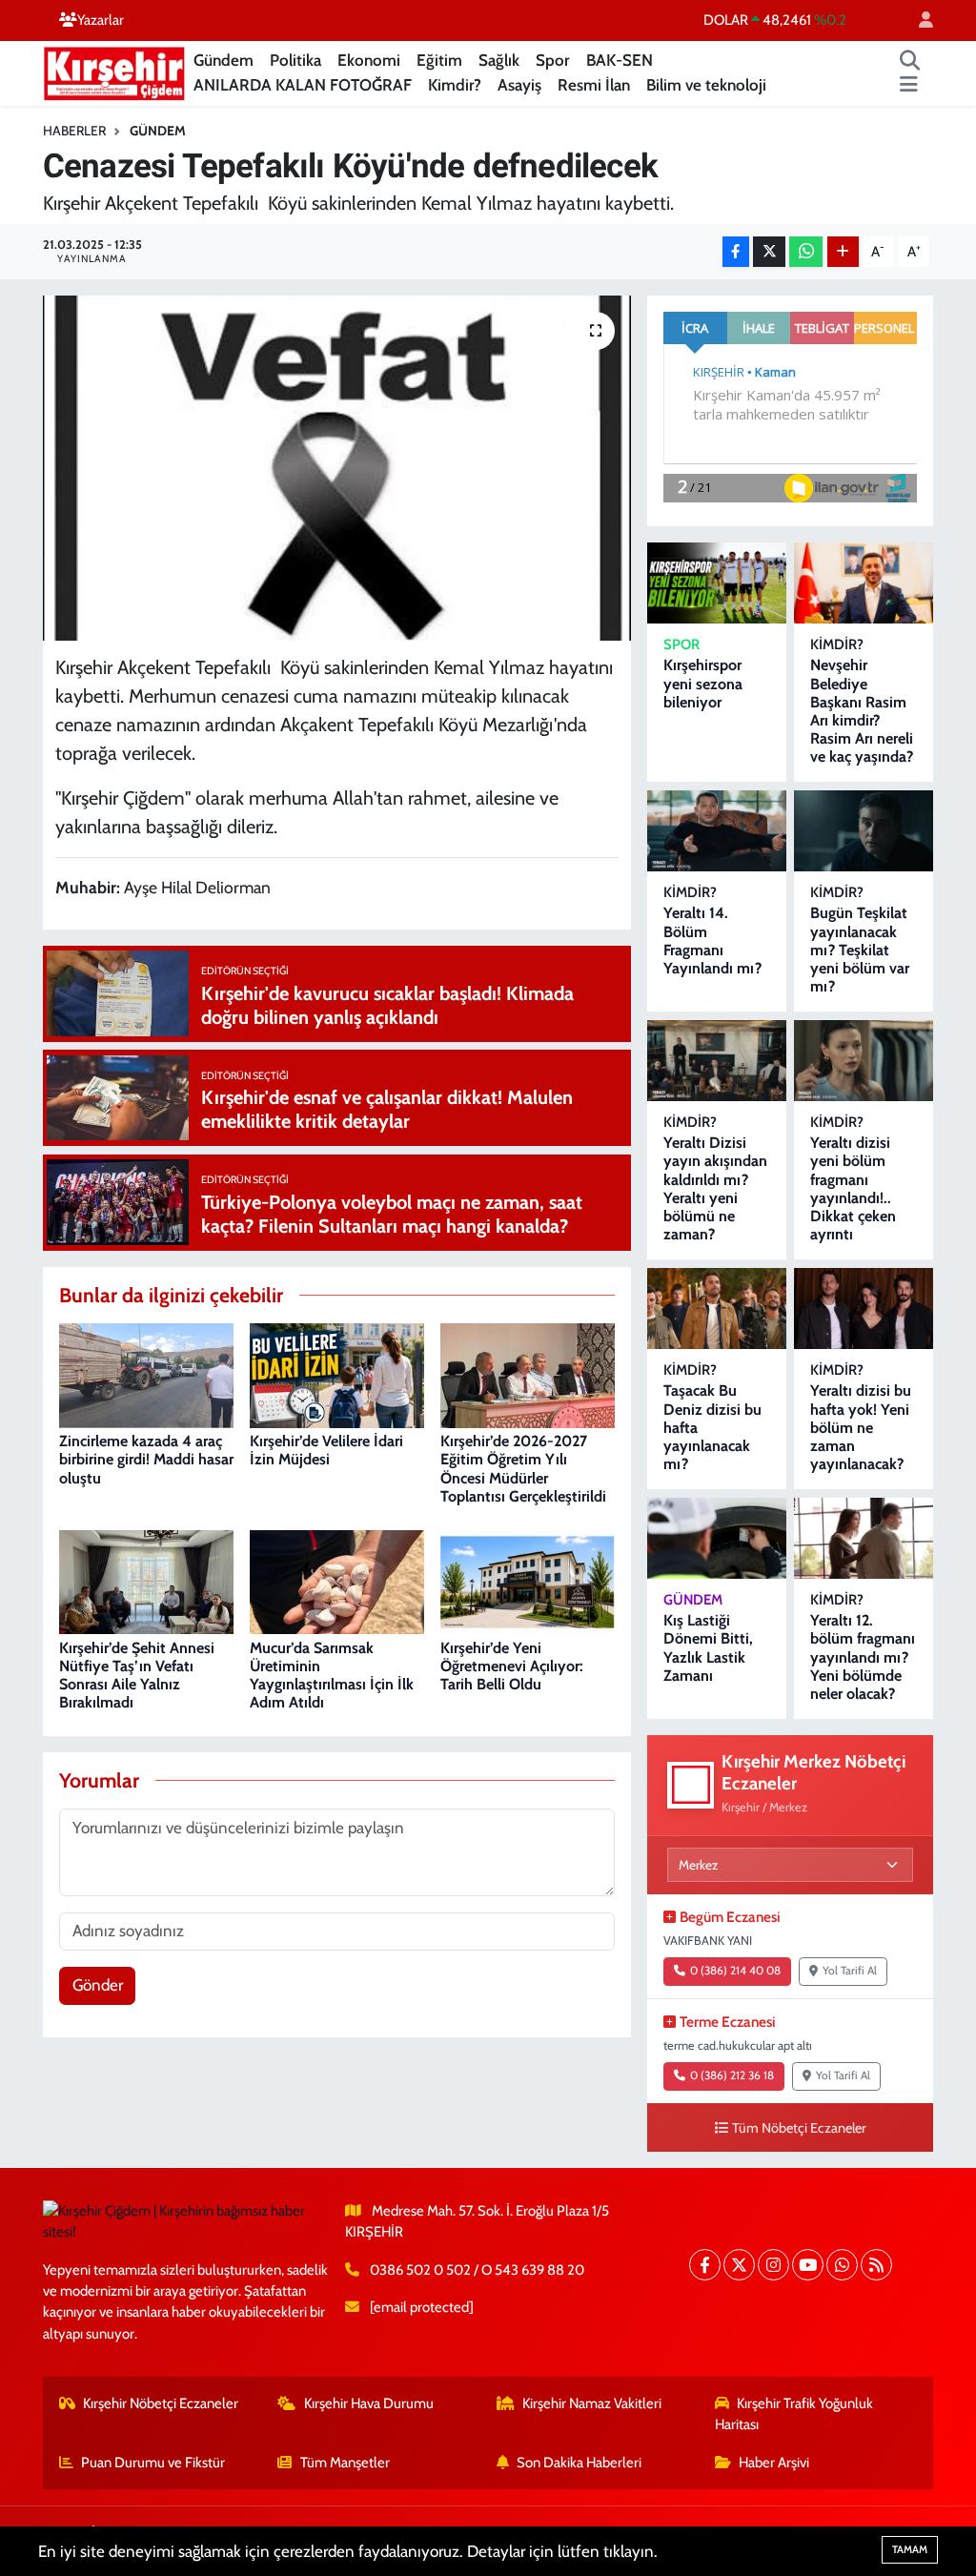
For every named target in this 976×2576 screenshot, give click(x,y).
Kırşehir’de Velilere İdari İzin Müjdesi (326, 1450)
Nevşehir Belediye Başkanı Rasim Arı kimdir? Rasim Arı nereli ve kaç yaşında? (862, 711)
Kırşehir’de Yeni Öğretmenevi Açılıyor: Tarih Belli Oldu (512, 1666)
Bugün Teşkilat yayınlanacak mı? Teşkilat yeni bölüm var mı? (860, 950)
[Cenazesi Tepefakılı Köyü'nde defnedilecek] (337, 468)
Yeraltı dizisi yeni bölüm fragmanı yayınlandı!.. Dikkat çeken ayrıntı (853, 1188)
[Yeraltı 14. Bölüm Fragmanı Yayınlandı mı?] (717, 831)
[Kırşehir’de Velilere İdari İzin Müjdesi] (337, 1374)
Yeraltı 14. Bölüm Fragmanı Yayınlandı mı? (712, 940)
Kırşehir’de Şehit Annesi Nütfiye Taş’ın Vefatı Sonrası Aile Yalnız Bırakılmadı (137, 1676)
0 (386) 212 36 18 (732, 2075)
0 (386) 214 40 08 (735, 1971)
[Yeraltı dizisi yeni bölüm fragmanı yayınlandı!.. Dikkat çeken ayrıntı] (864, 1061)
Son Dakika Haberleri (579, 2463)
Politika (295, 60)
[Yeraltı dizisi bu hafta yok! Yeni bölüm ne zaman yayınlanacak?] (864, 1308)
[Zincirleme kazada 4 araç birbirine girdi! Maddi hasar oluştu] (146, 1374)
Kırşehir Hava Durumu (369, 2403)
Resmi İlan (594, 85)
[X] (739, 2265)
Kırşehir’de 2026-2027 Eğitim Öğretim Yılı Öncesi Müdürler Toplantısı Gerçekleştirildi (523, 1469)
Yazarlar (101, 20)
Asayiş (519, 85)
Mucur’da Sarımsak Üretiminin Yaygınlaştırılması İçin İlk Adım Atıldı (332, 1676)
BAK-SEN (620, 60)
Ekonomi (369, 60)
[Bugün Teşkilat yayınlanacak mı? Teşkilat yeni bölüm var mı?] (864, 831)
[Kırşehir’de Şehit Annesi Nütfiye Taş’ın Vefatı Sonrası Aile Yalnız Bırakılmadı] (146, 1581)
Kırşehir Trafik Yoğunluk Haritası (794, 2414)
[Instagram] (773, 2265)
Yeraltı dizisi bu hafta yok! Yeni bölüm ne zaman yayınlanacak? (861, 1427)
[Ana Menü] (909, 86)
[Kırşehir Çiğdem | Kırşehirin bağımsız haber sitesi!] (114, 71)
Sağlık (499, 60)
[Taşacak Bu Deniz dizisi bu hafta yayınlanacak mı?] (717, 1308)
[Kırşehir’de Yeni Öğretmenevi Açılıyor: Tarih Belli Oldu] (528, 1581)
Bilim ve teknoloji (706, 85)
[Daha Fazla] (843, 252)
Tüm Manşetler (345, 2463)
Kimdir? (455, 85)
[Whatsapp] (842, 2265)
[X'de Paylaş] (769, 252)
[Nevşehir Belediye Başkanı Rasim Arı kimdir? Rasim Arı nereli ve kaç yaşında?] (864, 583)
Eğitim (439, 60)
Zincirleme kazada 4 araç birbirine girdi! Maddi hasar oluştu (146, 1459)
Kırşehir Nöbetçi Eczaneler (161, 2403)
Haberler (74, 131)
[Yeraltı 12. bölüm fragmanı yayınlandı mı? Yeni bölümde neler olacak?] (864, 1538)
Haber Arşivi (774, 2463)
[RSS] (876, 2265)
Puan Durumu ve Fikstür (153, 2463)
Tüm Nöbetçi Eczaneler (799, 2128)
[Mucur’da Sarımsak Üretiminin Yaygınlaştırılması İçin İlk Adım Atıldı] (337, 1581)
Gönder (98, 1985)
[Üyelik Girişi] (918, 20)
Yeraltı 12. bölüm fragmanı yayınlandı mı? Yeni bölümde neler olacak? (863, 1657)
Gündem (224, 60)
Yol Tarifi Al (850, 1971)
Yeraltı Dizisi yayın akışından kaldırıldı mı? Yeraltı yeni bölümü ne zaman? (715, 1188)
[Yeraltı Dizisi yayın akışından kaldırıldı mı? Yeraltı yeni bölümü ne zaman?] (717, 1061)
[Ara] (910, 61)
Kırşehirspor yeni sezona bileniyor (703, 683)
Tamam (910, 2549)
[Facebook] (705, 2265)
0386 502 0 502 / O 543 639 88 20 (477, 2270)
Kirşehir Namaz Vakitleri (592, 2403)
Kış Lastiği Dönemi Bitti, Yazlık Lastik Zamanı (708, 1648)
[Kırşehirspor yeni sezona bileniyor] (717, 583)
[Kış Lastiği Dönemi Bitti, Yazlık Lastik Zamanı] (717, 1538)
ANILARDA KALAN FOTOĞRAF (303, 85)
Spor (553, 60)
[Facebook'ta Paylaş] (736, 252)
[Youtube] (808, 2265)
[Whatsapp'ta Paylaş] (806, 252)
